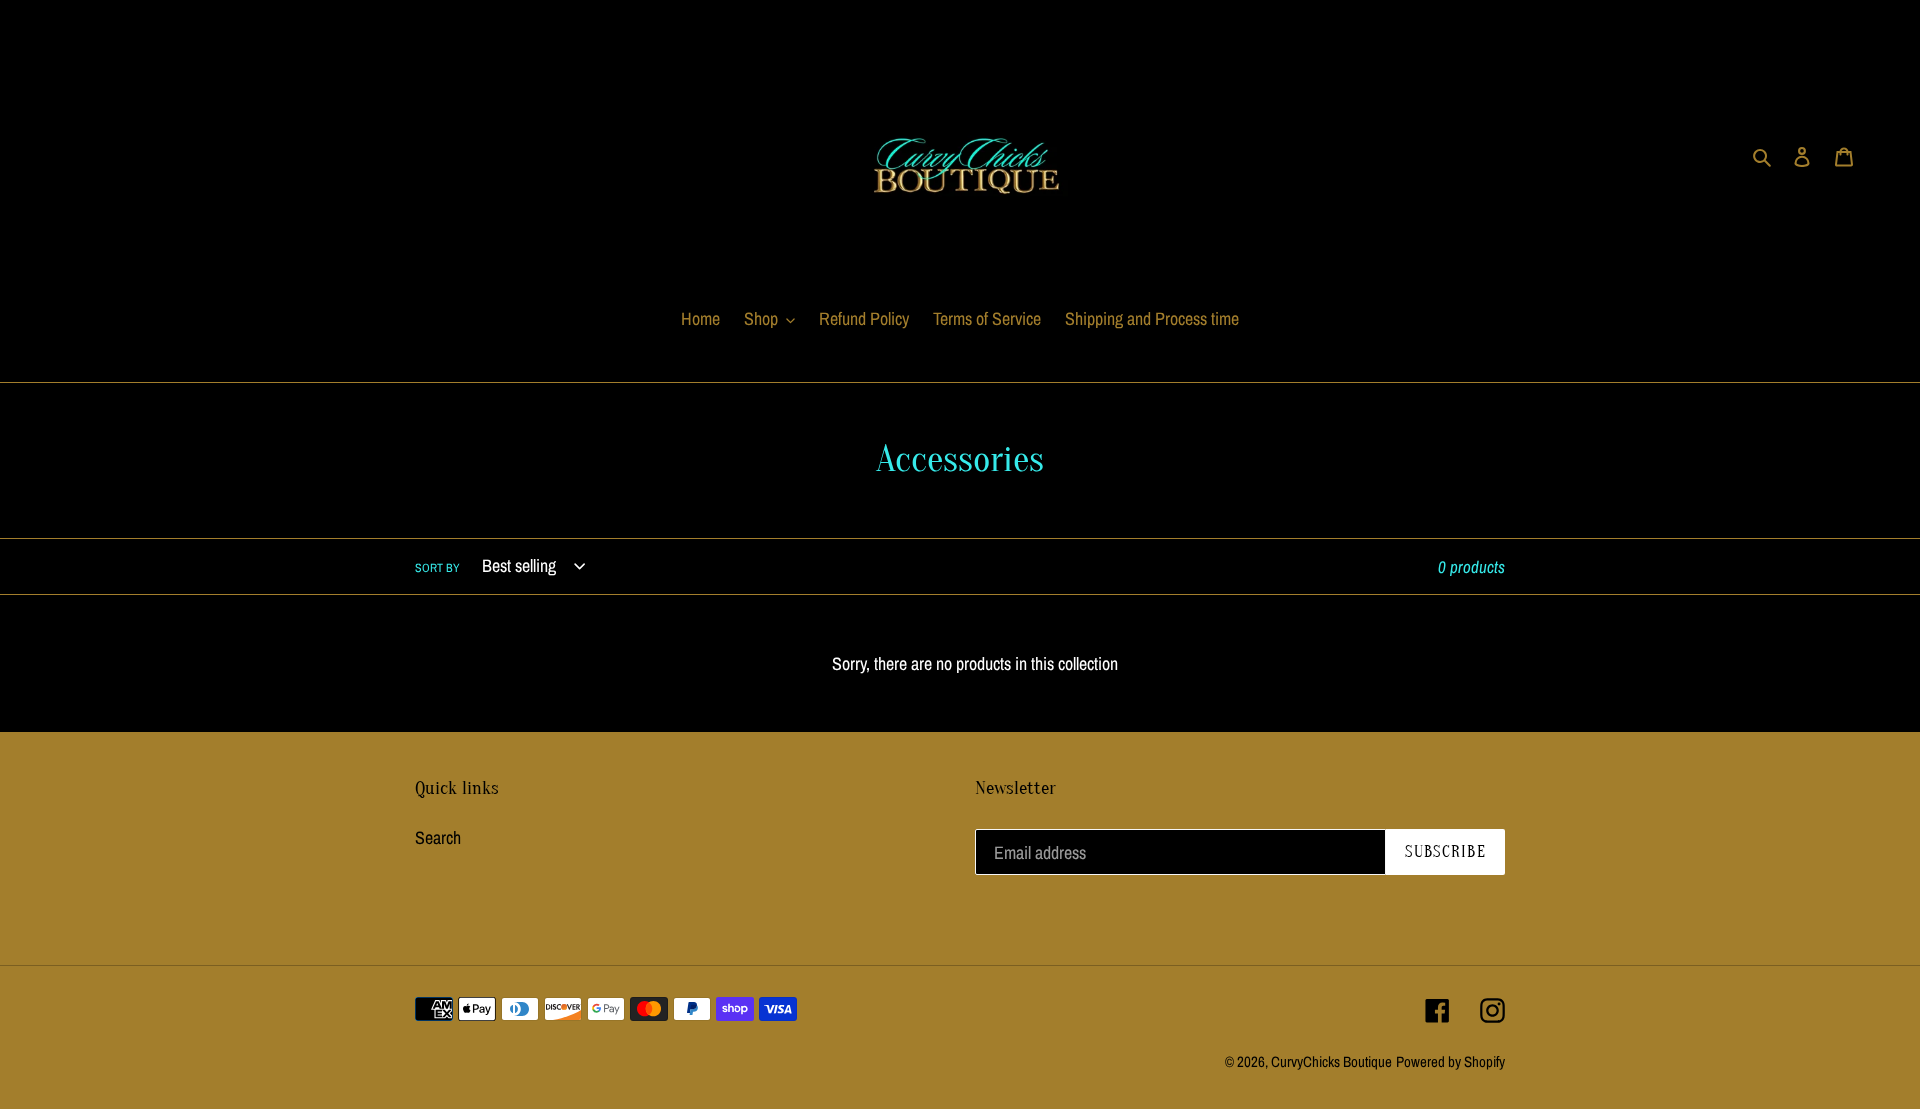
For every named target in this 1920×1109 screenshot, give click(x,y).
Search (438, 837)
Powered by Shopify (1450, 1061)
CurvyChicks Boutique (1331, 1061)
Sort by (437, 568)
